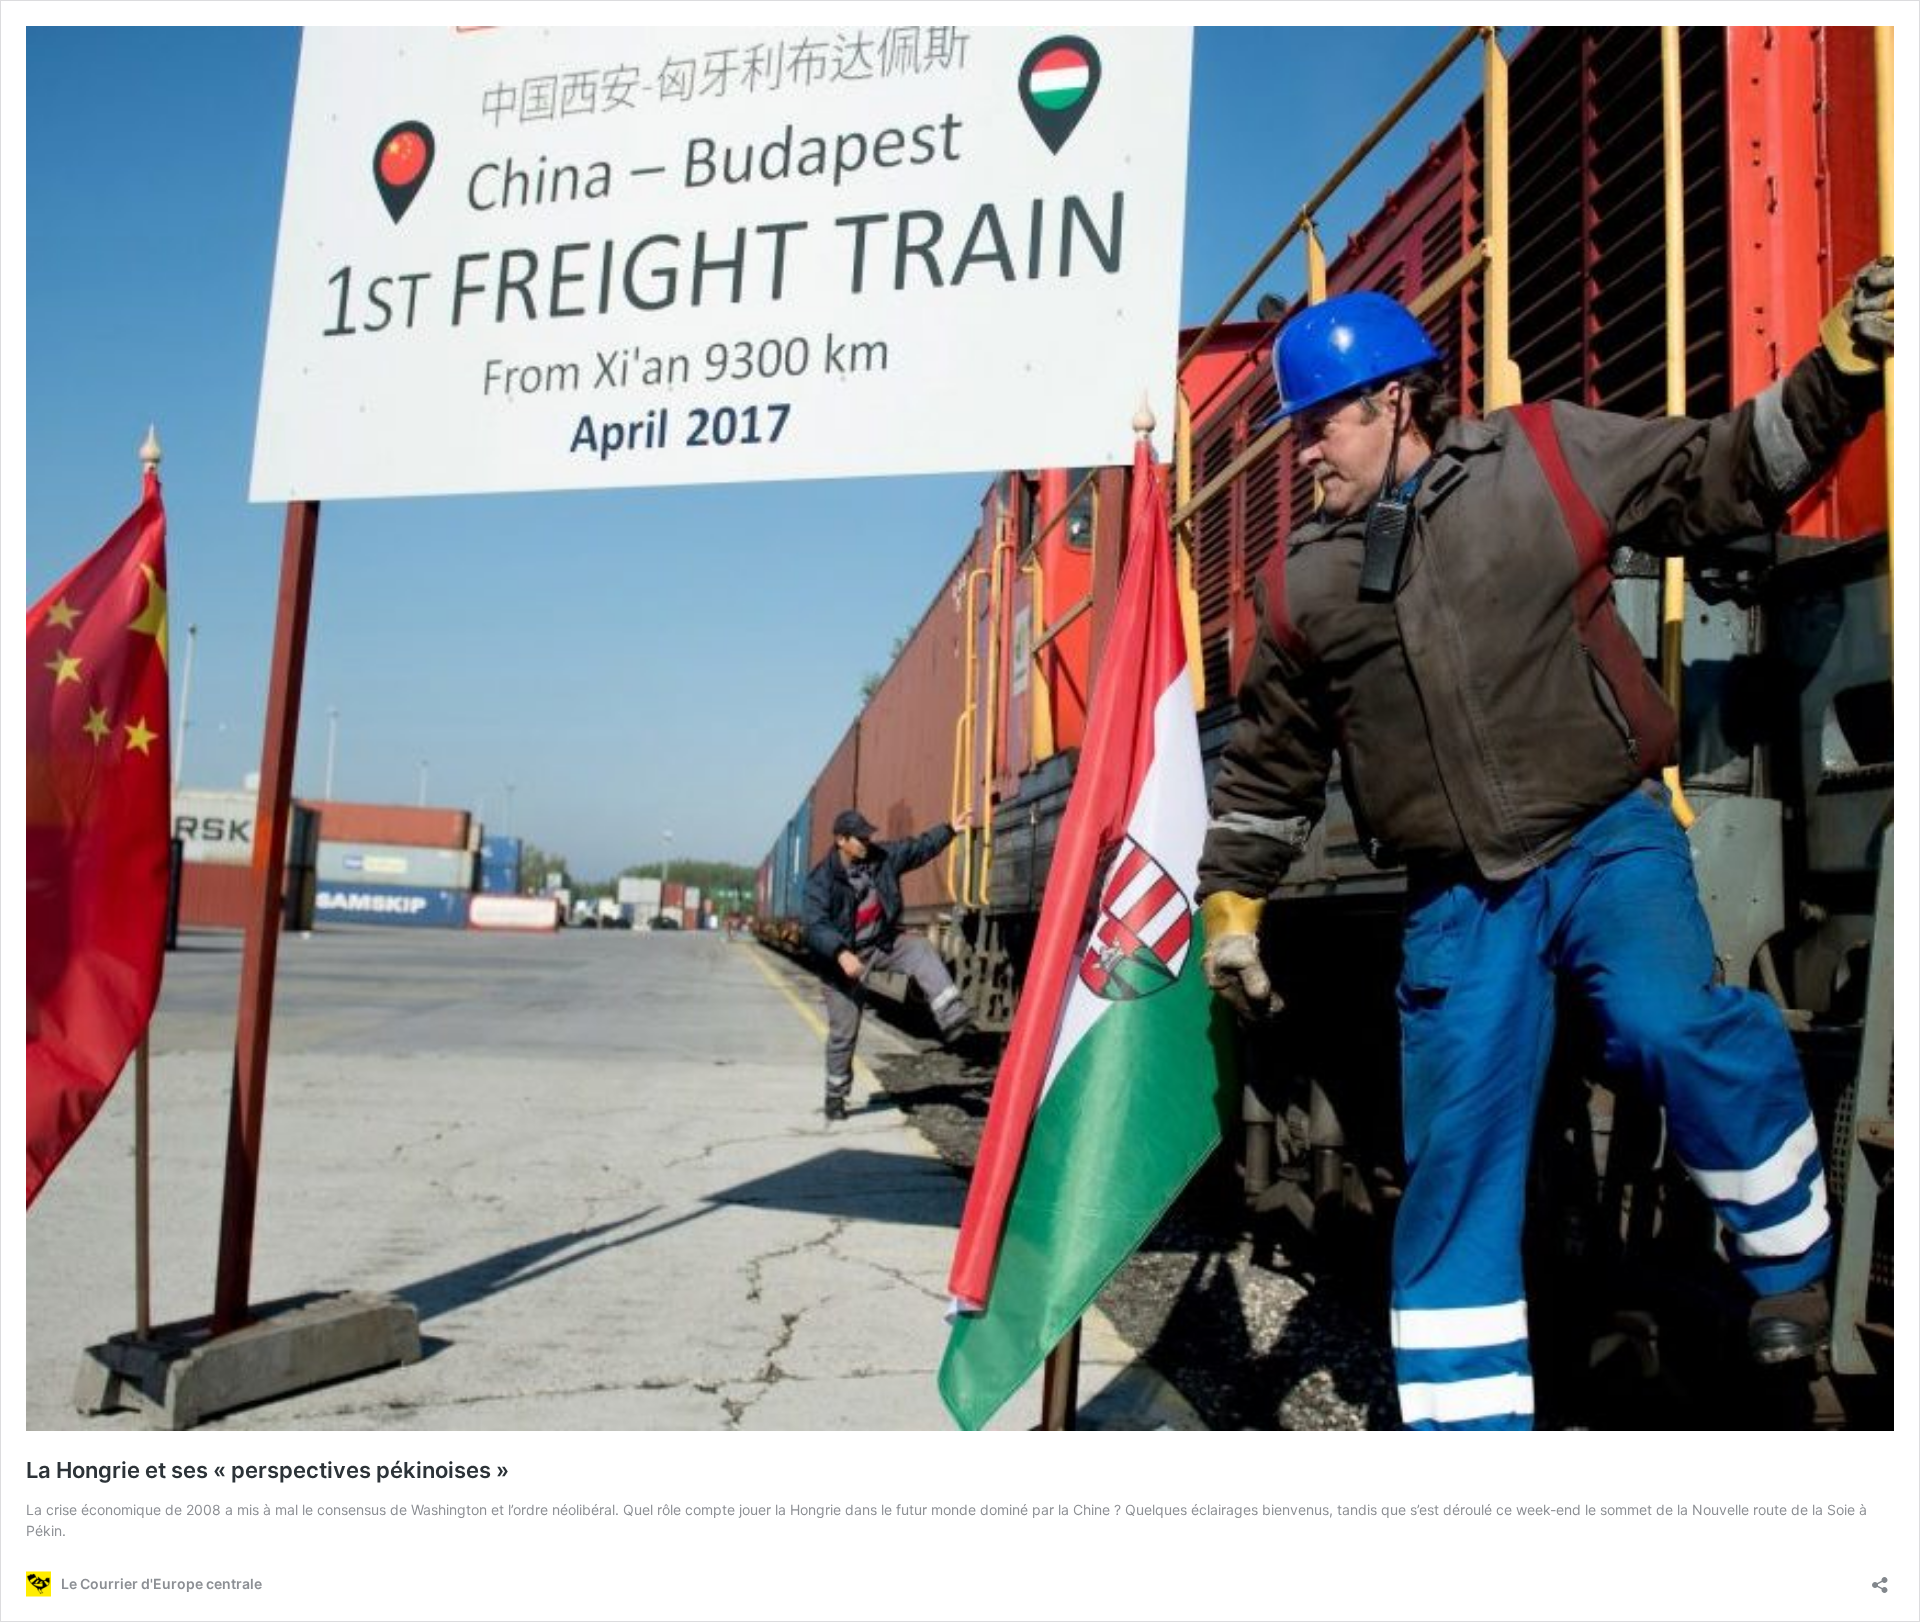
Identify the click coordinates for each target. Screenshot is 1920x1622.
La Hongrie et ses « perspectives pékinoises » (267, 1470)
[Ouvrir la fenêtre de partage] (1880, 1578)
